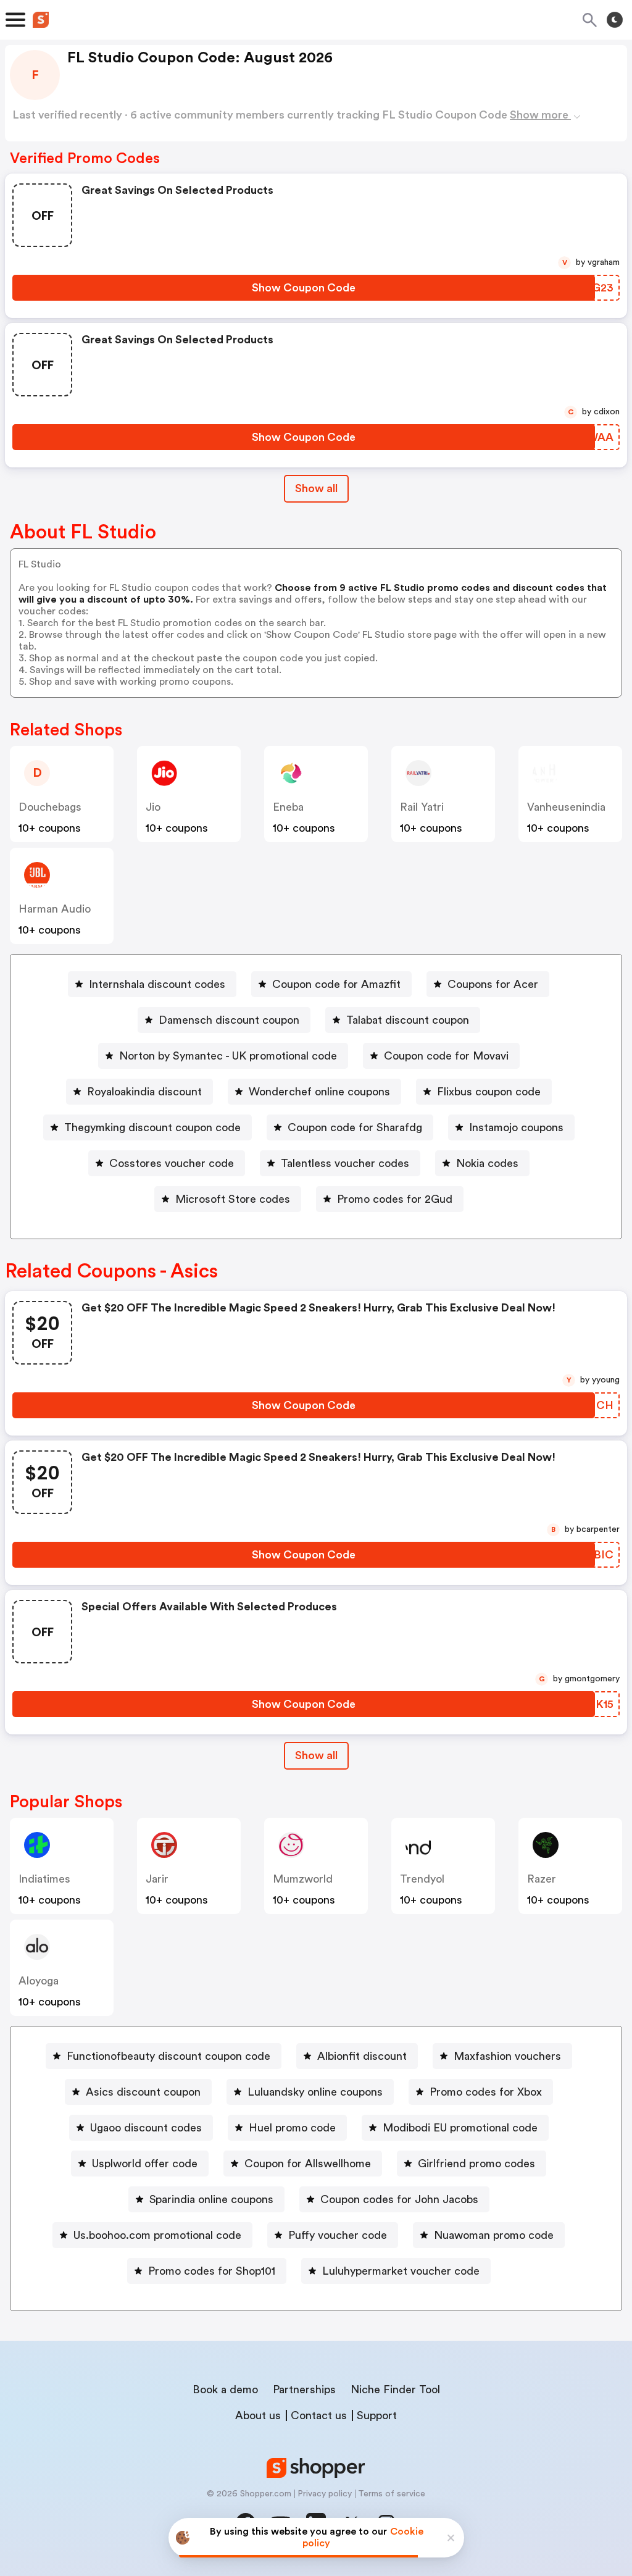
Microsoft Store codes (233, 1199)
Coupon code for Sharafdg (355, 1127)
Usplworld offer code (145, 2164)
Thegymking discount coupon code (152, 1127)
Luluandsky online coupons (315, 2092)
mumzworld (303, 1879)
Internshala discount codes (157, 984)
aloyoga (39, 1981)
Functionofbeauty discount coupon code (168, 2056)
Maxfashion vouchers (507, 2056)
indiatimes (44, 1879)
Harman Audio (55, 909)
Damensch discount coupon (229, 1020)
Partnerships (304, 2390)
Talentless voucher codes (345, 1163)
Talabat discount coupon (408, 1020)
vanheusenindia (566, 807)
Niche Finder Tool (395, 2390)
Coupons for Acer (493, 984)
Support (377, 2415)
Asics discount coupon (143, 2092)
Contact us (319, 2415)
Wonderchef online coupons (319, 1092)
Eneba (288, 807)
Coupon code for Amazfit (336, 984)
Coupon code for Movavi (446, 1056)
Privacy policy (325, 2494)
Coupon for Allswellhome (308, 2164)
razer (542, 1879)
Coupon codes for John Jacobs (399, 2199)
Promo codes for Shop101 (212, 2271)
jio (153, 807)
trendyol (422, 1879)
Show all (316, 488)
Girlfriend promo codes (476, 2164)
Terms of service (392, 2494)
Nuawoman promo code (494, 2235)
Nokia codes (487, 1163)
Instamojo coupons (516, 1127)
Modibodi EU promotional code (460, 2128)
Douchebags (50, 807)
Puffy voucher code (338, 2235)
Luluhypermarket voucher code (401, 2271)
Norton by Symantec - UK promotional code (228, 1056)
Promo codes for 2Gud (395, 1199)
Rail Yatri (422, 807)
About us (258, 2415)
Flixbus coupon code (489, 1092)
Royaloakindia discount (144, 1092)
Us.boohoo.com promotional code (157, 2235)
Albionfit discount (362, 2056)
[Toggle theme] (615, 20)
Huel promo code (292, 2128)
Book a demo (225, 2390)
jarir (157, 1879)
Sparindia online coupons (211, 2199)
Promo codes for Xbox (486, 2092)
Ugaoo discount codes (146, 2128)
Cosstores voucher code (172, 1163)
